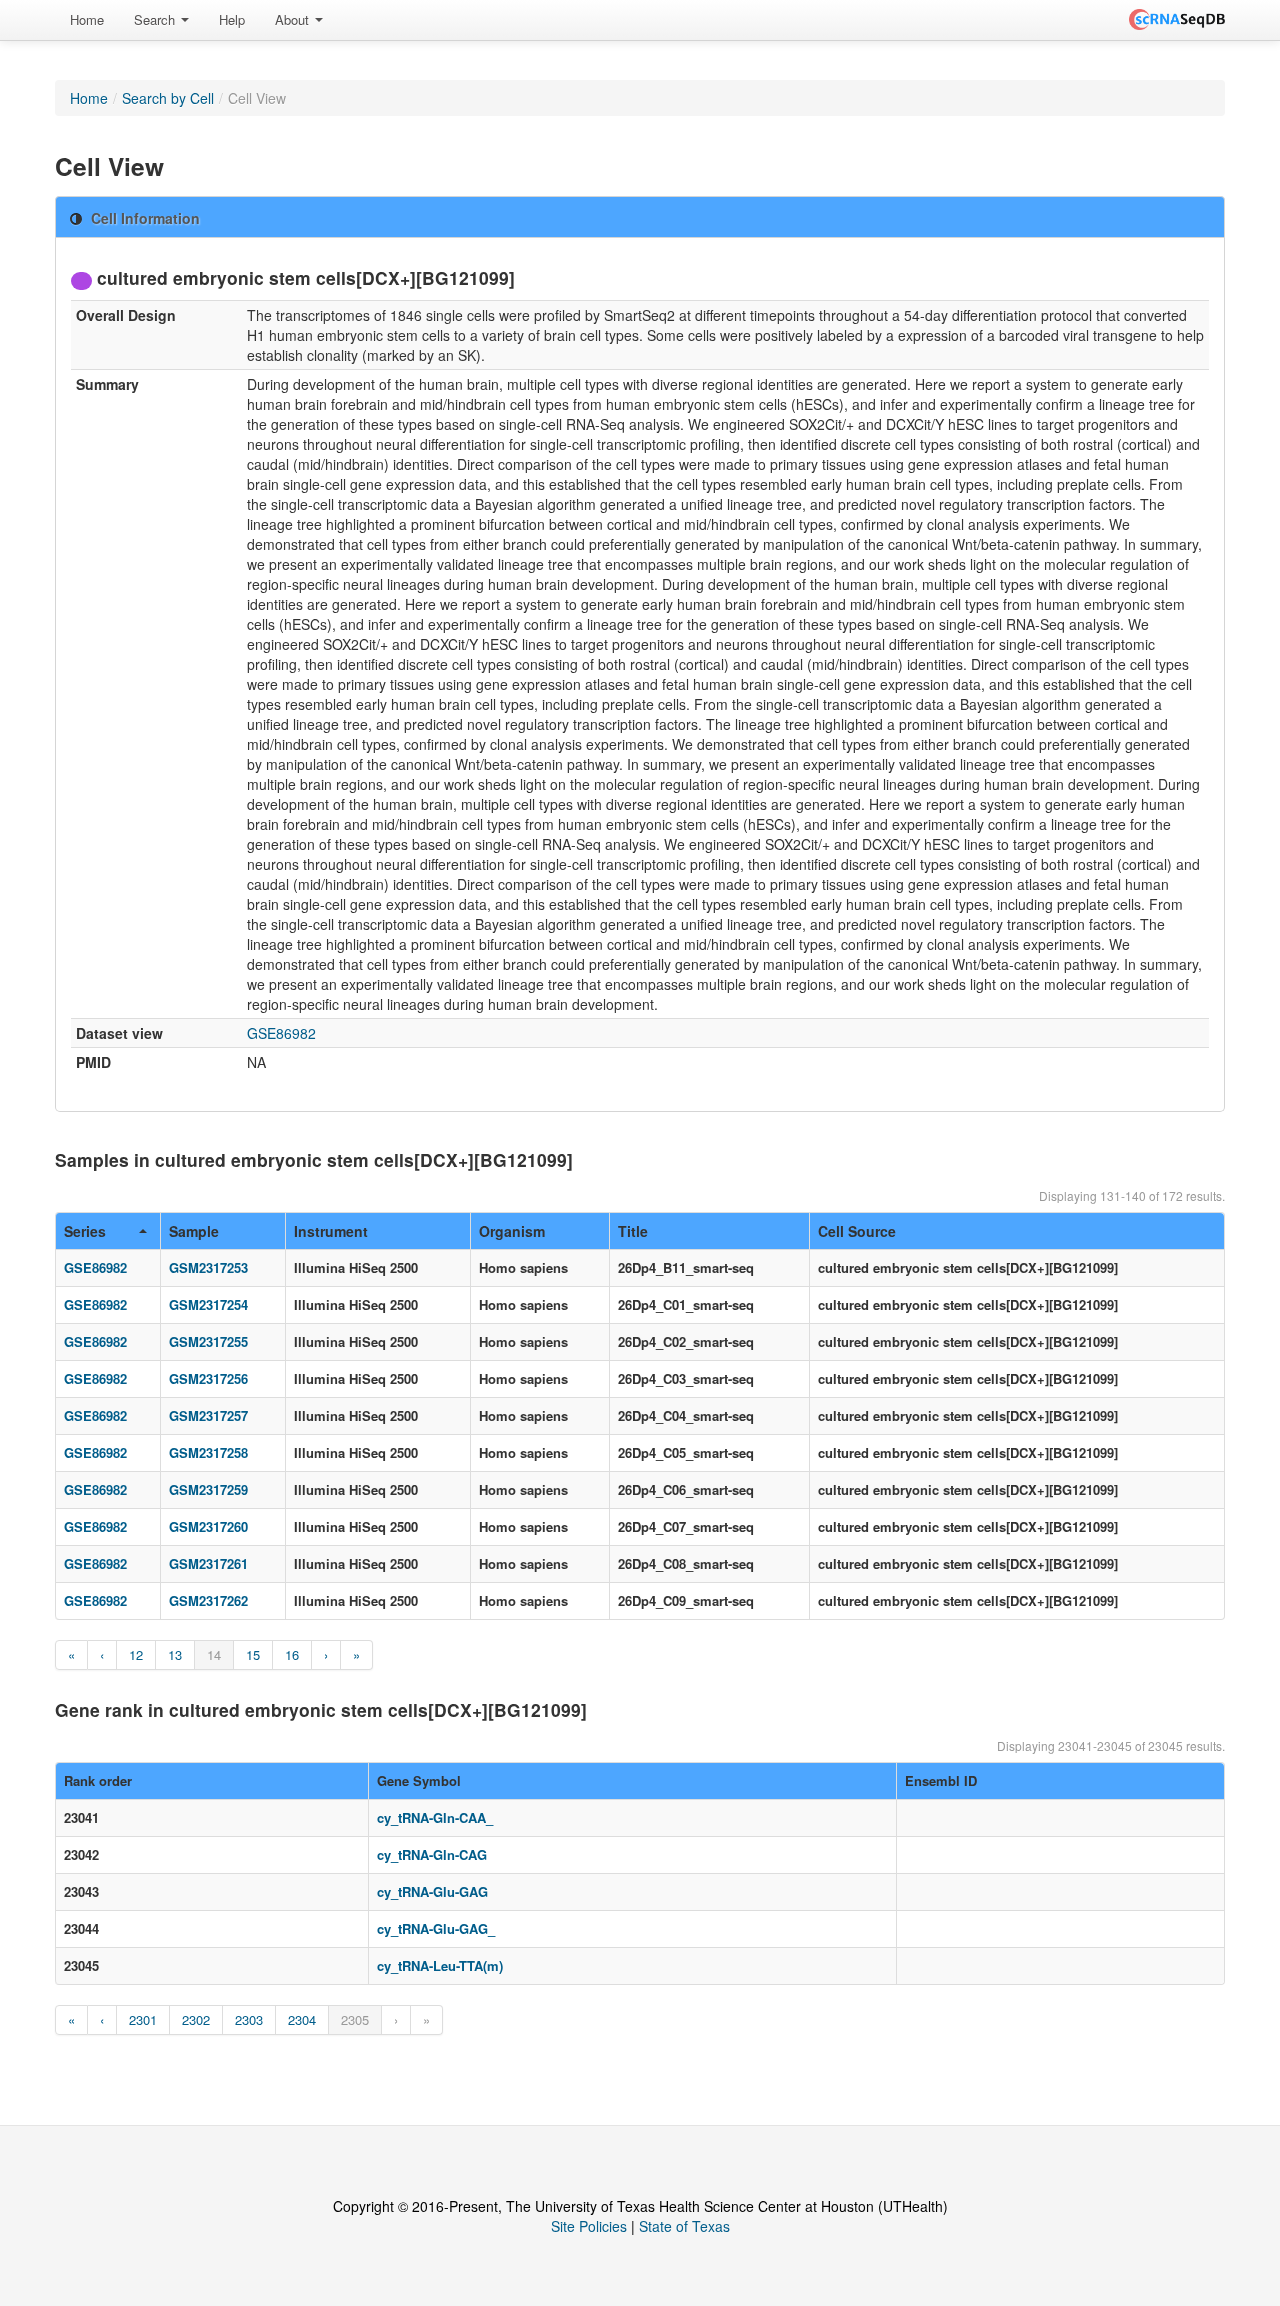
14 (214, 1654)
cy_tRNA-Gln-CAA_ (435, 1817)
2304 (302, 2019)
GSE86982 (281, 1033)
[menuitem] (87, 20)
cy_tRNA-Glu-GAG (432, 1891)
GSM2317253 (208, 1267)
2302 (196, 2019)
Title (633, 1231)
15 (253, 1654)
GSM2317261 (208, 1563)
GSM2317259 (208, 1489)
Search (156, 19)
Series (85, 1231)
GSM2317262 (208, 1600)
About (294, 19)
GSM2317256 (208, 1378)
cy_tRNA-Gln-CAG (432, 1854)
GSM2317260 (208, 1526)
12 (136, 1654)
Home (87, 19)
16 (292, 1654)
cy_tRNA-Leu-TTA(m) (440, 1965)
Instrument (331, 1231)
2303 (249, 2019)
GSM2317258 (208, 1452)
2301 (143, 2019)
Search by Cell (168, 98)
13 (175, 1654)
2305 (355, 2019)
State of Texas (684, 2226)
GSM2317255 (208, 1341)
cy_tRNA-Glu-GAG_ (436, 1928)
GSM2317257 (208, 1415)
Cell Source (857, 1231)
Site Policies (589, 2226)
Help (232, 19)
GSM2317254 (208, 1304)
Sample (194, 1231)
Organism (512, 1231)
